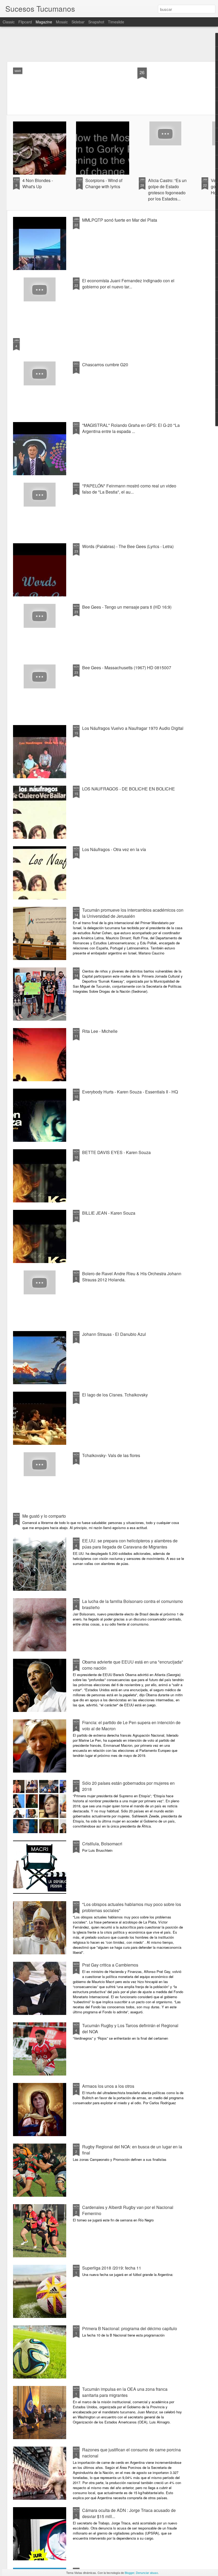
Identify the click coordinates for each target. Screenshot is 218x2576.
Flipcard (25, 22)
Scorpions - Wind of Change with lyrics (104, 183)
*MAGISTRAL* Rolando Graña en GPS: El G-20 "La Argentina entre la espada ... (131, 428)
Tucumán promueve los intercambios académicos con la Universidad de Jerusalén (133, 913)
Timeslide (116, 22)
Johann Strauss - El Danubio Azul (114, 1334)
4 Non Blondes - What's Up (38, 183)
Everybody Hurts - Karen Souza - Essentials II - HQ (130, 1092)
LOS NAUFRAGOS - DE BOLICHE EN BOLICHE (129, 789)
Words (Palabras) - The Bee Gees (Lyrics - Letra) (128, 546)
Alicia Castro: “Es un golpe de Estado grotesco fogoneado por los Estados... (167, 190)
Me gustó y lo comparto (44, 1516)
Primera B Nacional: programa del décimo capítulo (130, 2328)
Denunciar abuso (147, 2573)
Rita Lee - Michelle (100, 1031)
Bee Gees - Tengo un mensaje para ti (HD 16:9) (127, 607)
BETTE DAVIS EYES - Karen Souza (116, 1152)
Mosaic (62, 22)
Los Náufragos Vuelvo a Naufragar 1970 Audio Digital (133, 728)
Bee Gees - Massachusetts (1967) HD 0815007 (127, 668)
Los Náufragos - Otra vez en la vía (114, 849)
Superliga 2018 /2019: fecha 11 (112, 2268)
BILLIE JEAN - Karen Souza (109, 1213)
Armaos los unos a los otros (108, 2086)
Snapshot (96, 22)
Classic (9, 22)
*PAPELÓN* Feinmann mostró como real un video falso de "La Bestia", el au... (129, 489)
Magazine (44, 22)
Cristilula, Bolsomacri (102, 1844)
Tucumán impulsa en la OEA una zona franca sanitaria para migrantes (125, 2392)
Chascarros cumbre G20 (105, 365)
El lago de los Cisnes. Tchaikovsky (115, 1395)
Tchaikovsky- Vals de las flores (111, 1455)
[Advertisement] (109, 44)
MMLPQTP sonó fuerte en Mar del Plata (120, 220)
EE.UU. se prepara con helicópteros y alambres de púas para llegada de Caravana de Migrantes (130, 1544)
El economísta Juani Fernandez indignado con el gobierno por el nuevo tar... (128, 284)
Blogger (129, 2573)
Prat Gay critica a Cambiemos (110, 1965)
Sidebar (78, 22)
